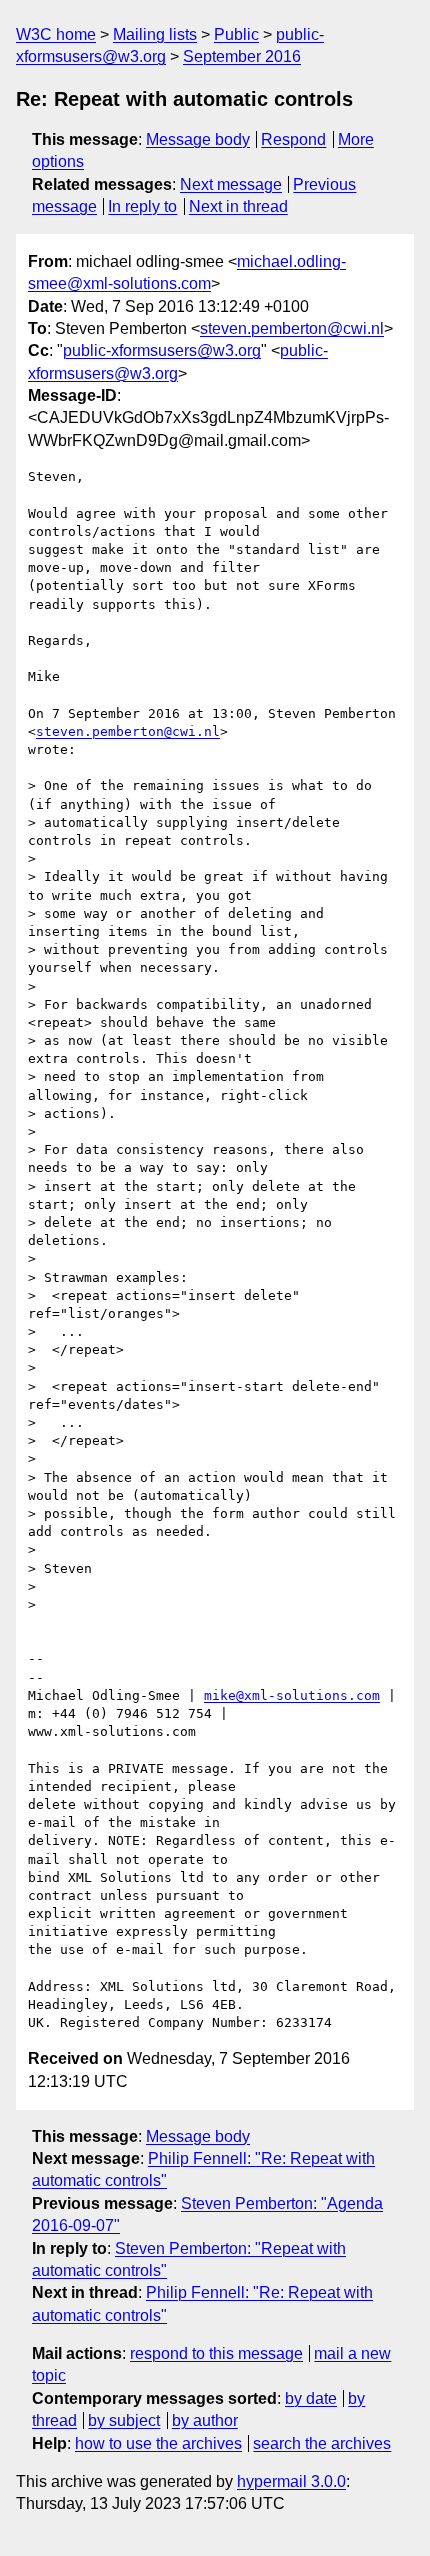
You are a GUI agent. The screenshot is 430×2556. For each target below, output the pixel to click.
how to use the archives (158, 2443)
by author (205, 2420)
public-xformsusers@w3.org (162, 350)
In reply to (142, 206)
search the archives (322, 2443)
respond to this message (216, 2353)
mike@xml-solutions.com (292, 1695)
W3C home (56, 34)
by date (311, 2398)
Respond (293, 139)
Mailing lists (155, 34)
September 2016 (242, 56)
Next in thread (238, 206)
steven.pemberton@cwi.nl (292, 328)
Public (236, 34)
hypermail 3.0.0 (291, 2481)
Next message (231, 184)
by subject (124, 2420)
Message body (198, 139)
